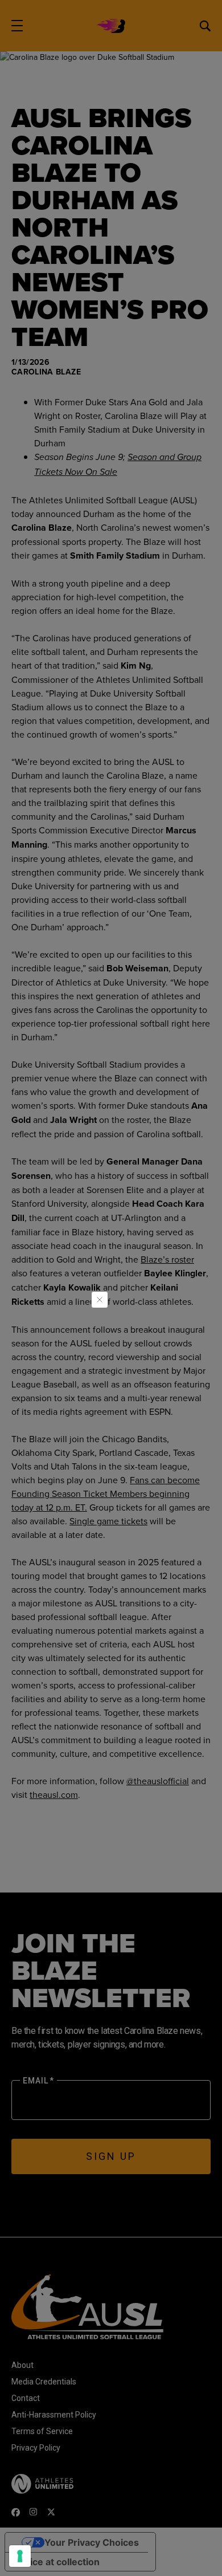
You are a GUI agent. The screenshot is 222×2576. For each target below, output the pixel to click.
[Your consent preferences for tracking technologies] (20, 2556)
